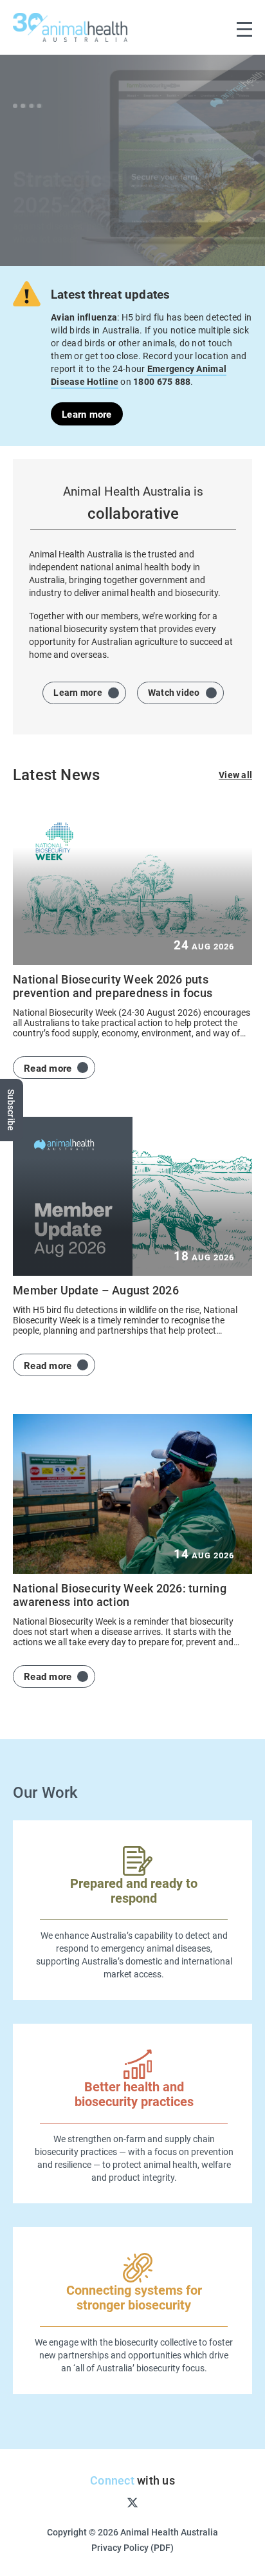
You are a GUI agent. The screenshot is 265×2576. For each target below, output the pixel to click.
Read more (48, 1068)
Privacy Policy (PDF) (132, 2547)
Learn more (87, 414)
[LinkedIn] (174, 2502)
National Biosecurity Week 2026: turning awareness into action (120, 1595)
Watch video (174, 692)
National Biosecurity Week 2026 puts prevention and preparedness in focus (113, 986)
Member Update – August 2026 (96, 1290)
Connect (112, 2480)
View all (235, 775)
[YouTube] (154, 2502)
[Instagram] (111, 2502)
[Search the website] (217, 27)
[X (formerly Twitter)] (132, 2502)
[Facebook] (91, 2502)
